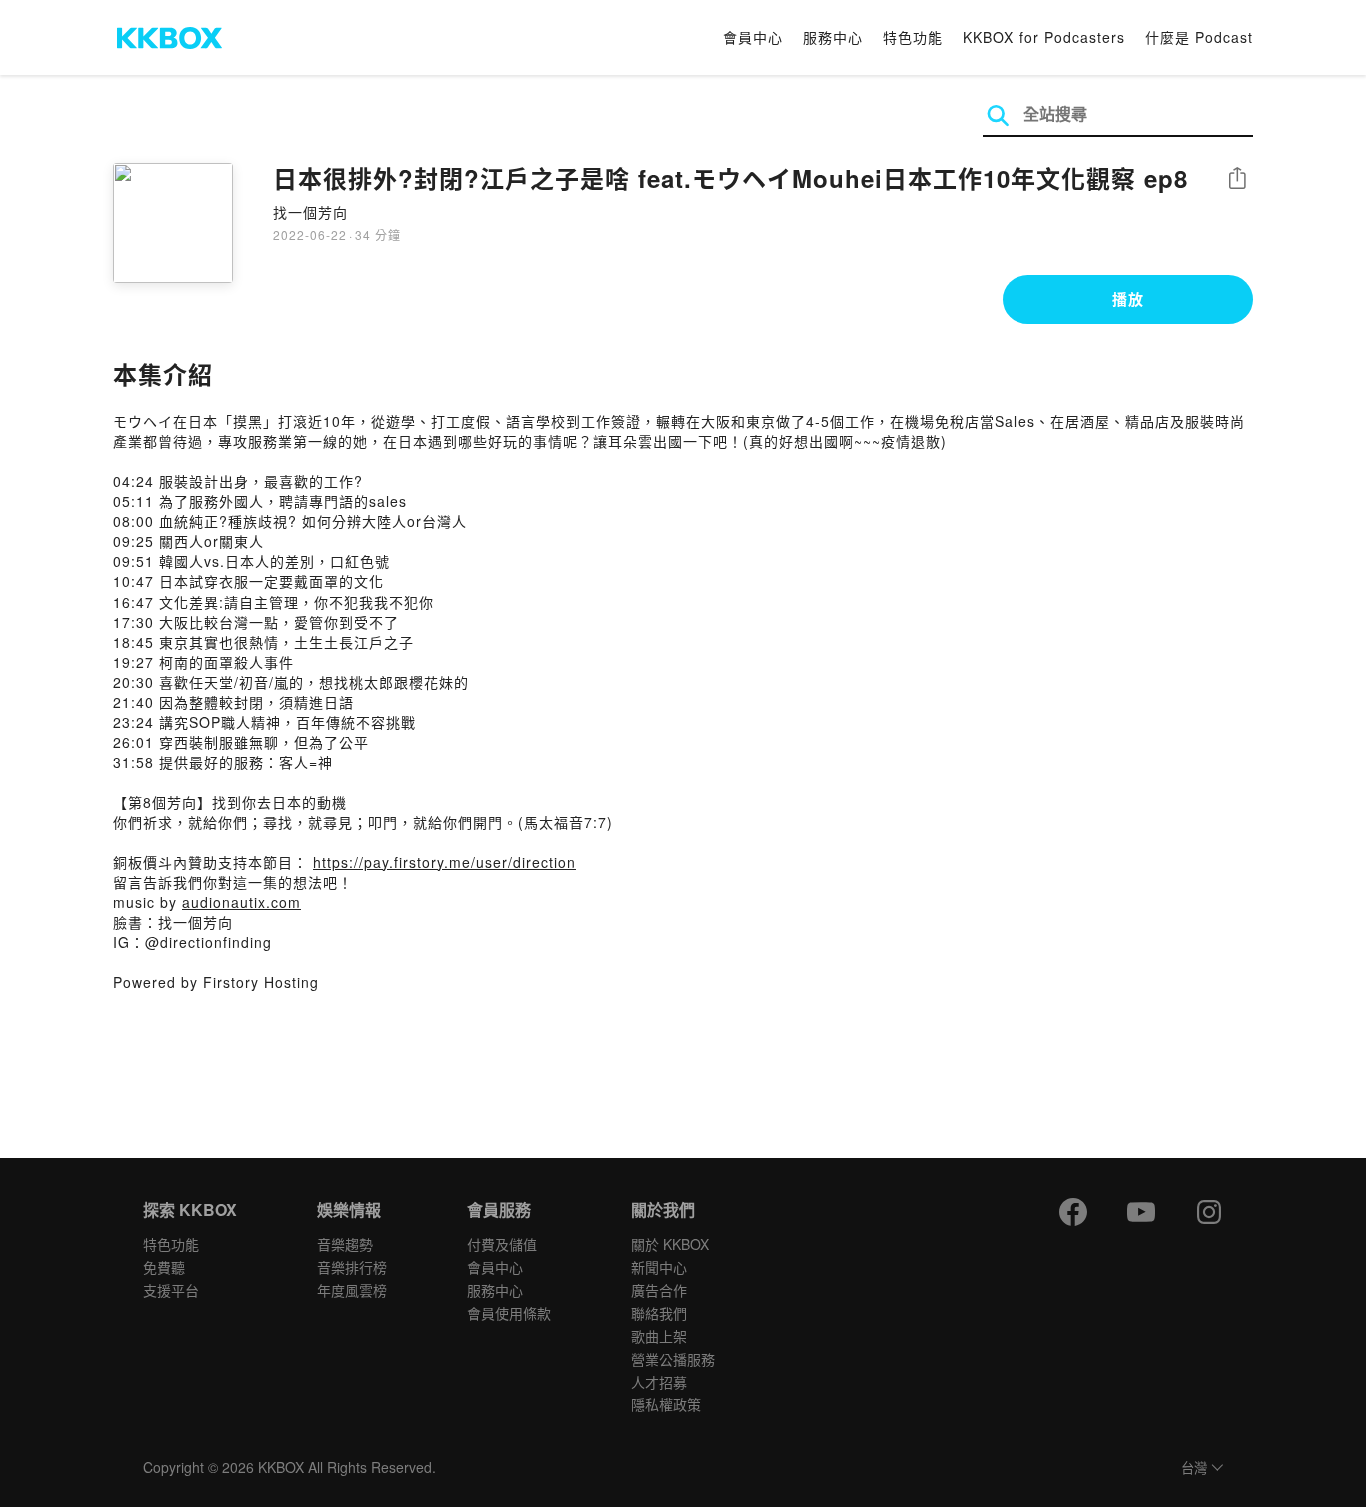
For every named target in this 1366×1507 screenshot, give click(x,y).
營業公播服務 (673, 1359)
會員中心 (753, 37)
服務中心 (833, 37)
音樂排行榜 (352, 1267)
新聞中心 (659, 1267)
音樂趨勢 (345, 1244)
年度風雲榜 (352, 1290)
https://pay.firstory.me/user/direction (444, 862)
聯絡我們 (659, 1313)
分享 (1237, 179)
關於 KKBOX (670, 1244)
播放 (1128, 299)
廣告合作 (659, 1290)
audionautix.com (241, 902)
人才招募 (659, 1382)
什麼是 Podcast (1199, 37)
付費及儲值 (502, 1244)
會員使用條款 (509, 1313)
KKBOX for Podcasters (1044, 37)
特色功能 (913, 37)
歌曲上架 (659, 1336)
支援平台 (171, 1290)
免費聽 (164, 1267)
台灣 (1194, 1468)
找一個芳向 (310, 212)
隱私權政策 (666, 1404)
